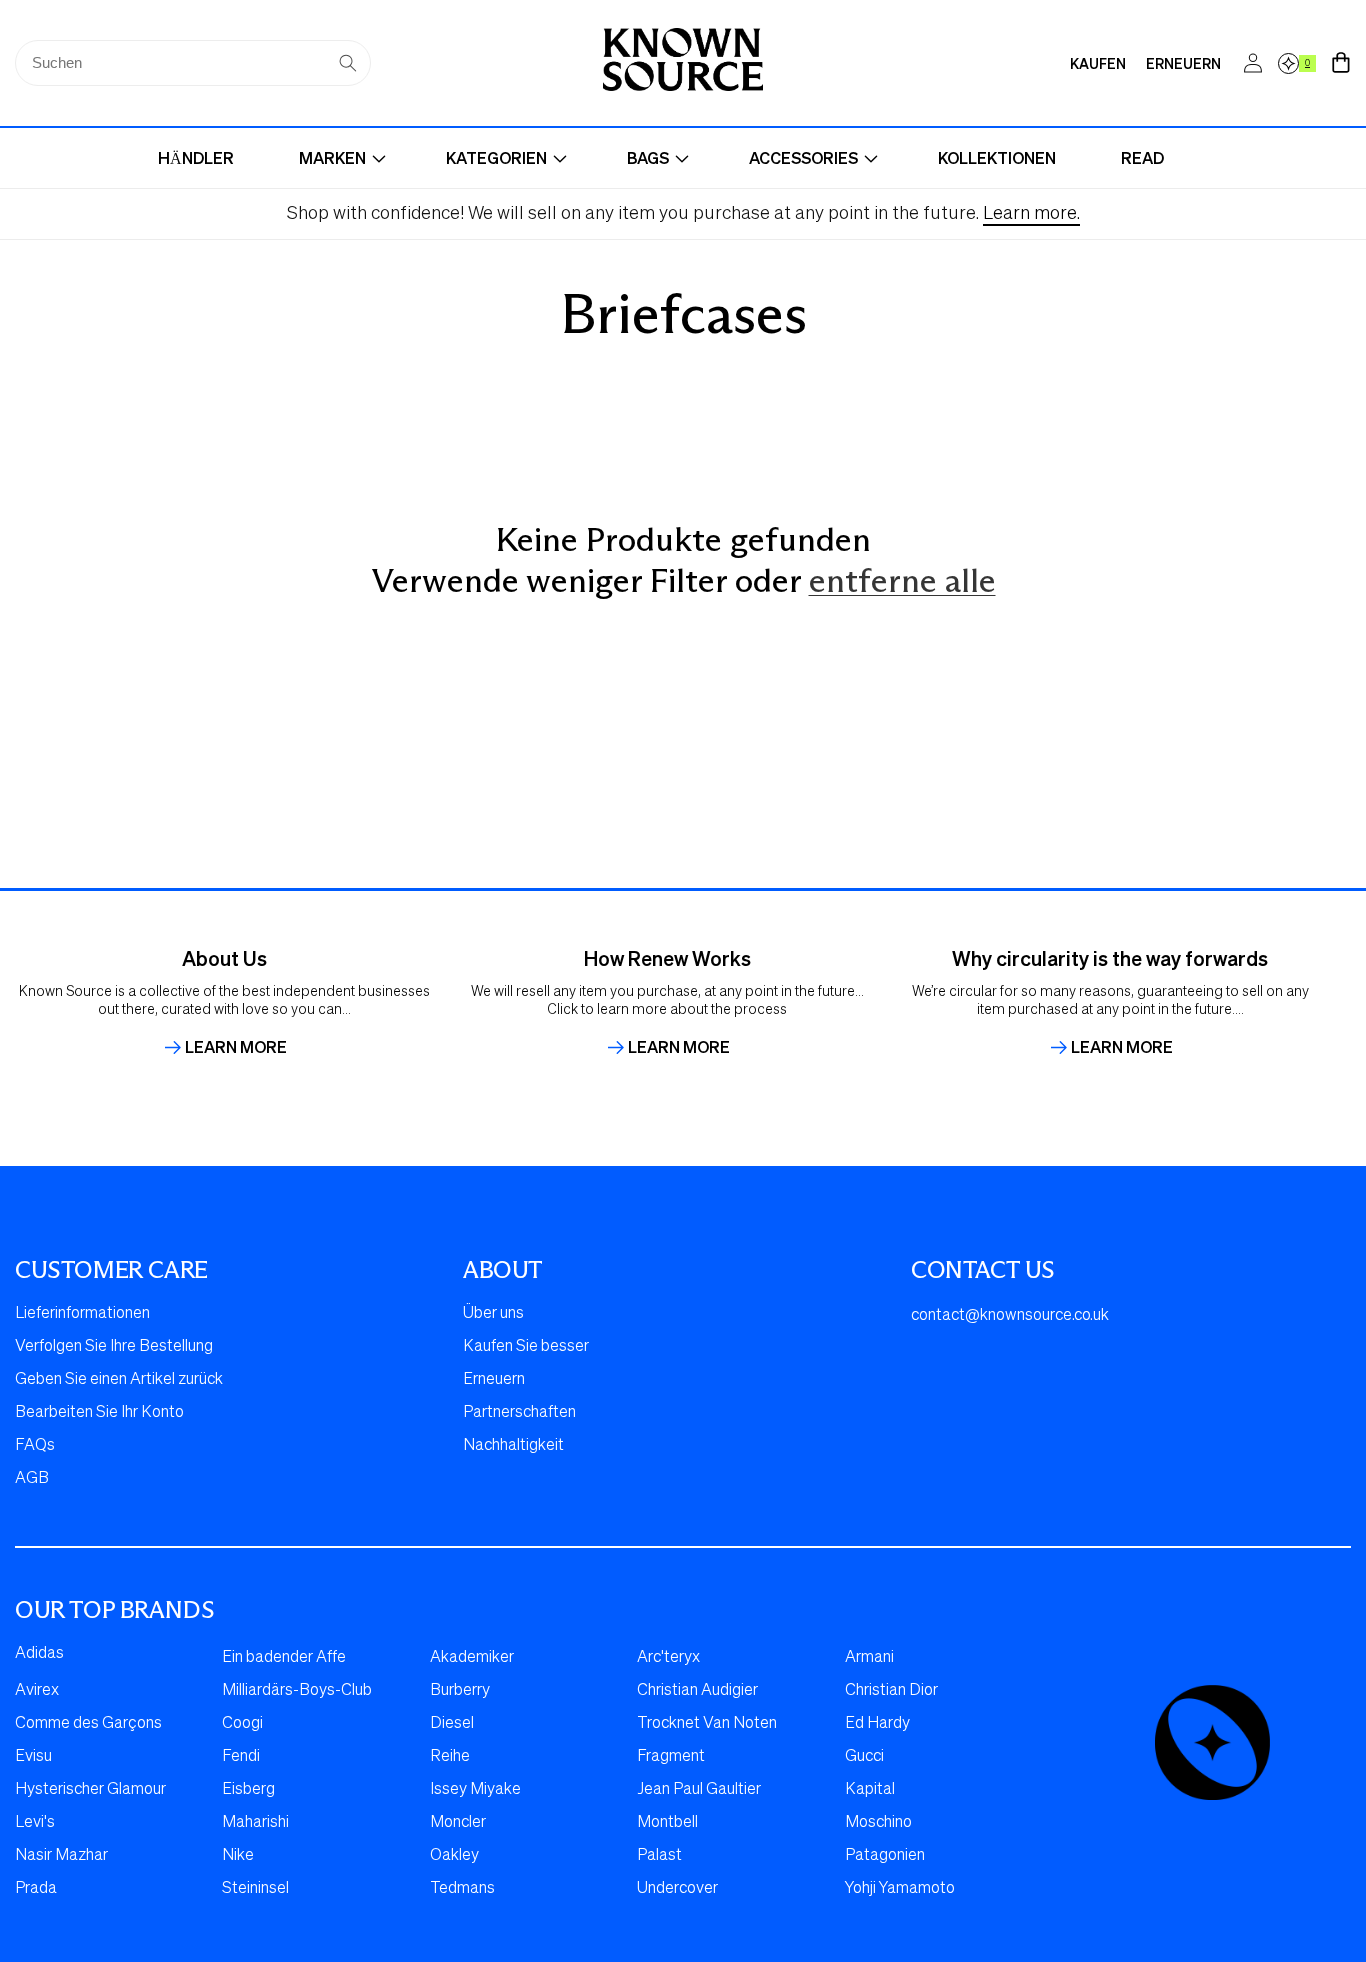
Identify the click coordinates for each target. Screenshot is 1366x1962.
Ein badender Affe (284, 1658)
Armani (869, 1658)
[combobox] (193, 63)
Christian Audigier (697, 1691)
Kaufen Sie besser (526, 1347)
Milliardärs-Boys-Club (297, 1691)
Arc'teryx (668, 1658)
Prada (36, 1889)
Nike (238, 1856)
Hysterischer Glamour (90, 1790)
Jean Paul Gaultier (699, 1790)
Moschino (878, 1823)
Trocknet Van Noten (707, 1724)
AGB (32, 1479)
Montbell (667, 1823)
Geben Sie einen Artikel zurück (119, 1380)
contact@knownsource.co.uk (1010, 1316)
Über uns (493, 1314)
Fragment (671, 1757)
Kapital (870, 1790)
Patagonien (885, 1856)
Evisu (33, 1757)
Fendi (241, 1757)
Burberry (460, 1691)
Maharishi (255, 1823)
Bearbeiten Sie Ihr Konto (99, 1413)
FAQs (35, 1446)
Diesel (452, 1724)
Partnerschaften (519, 1413)
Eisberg (248, 1790)
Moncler (458, 1823)
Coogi (242, 1724)
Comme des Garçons (88, 1724)
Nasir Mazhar (61, 1856)
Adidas (39, 1654)
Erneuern (494, 1380)
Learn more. (1031, 214)
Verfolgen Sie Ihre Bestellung (114, 1347)
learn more (236, 1047)
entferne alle (902, 581)
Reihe (450, 1757)
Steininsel (255, 1889)
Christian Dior (891, 1691)
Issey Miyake (475, 1790)
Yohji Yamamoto (900, 1889)
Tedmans (462, 1889)
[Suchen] (348, 63)
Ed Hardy (877, 1724)
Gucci (864, 1757)
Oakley (454, 1856)
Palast (659, 1856)
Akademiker (472, 1658)
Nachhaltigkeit (513, 1446)
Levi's (35, 1823)
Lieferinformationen (82, 1314)
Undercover (677, 1889)
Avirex (37, 1691)
